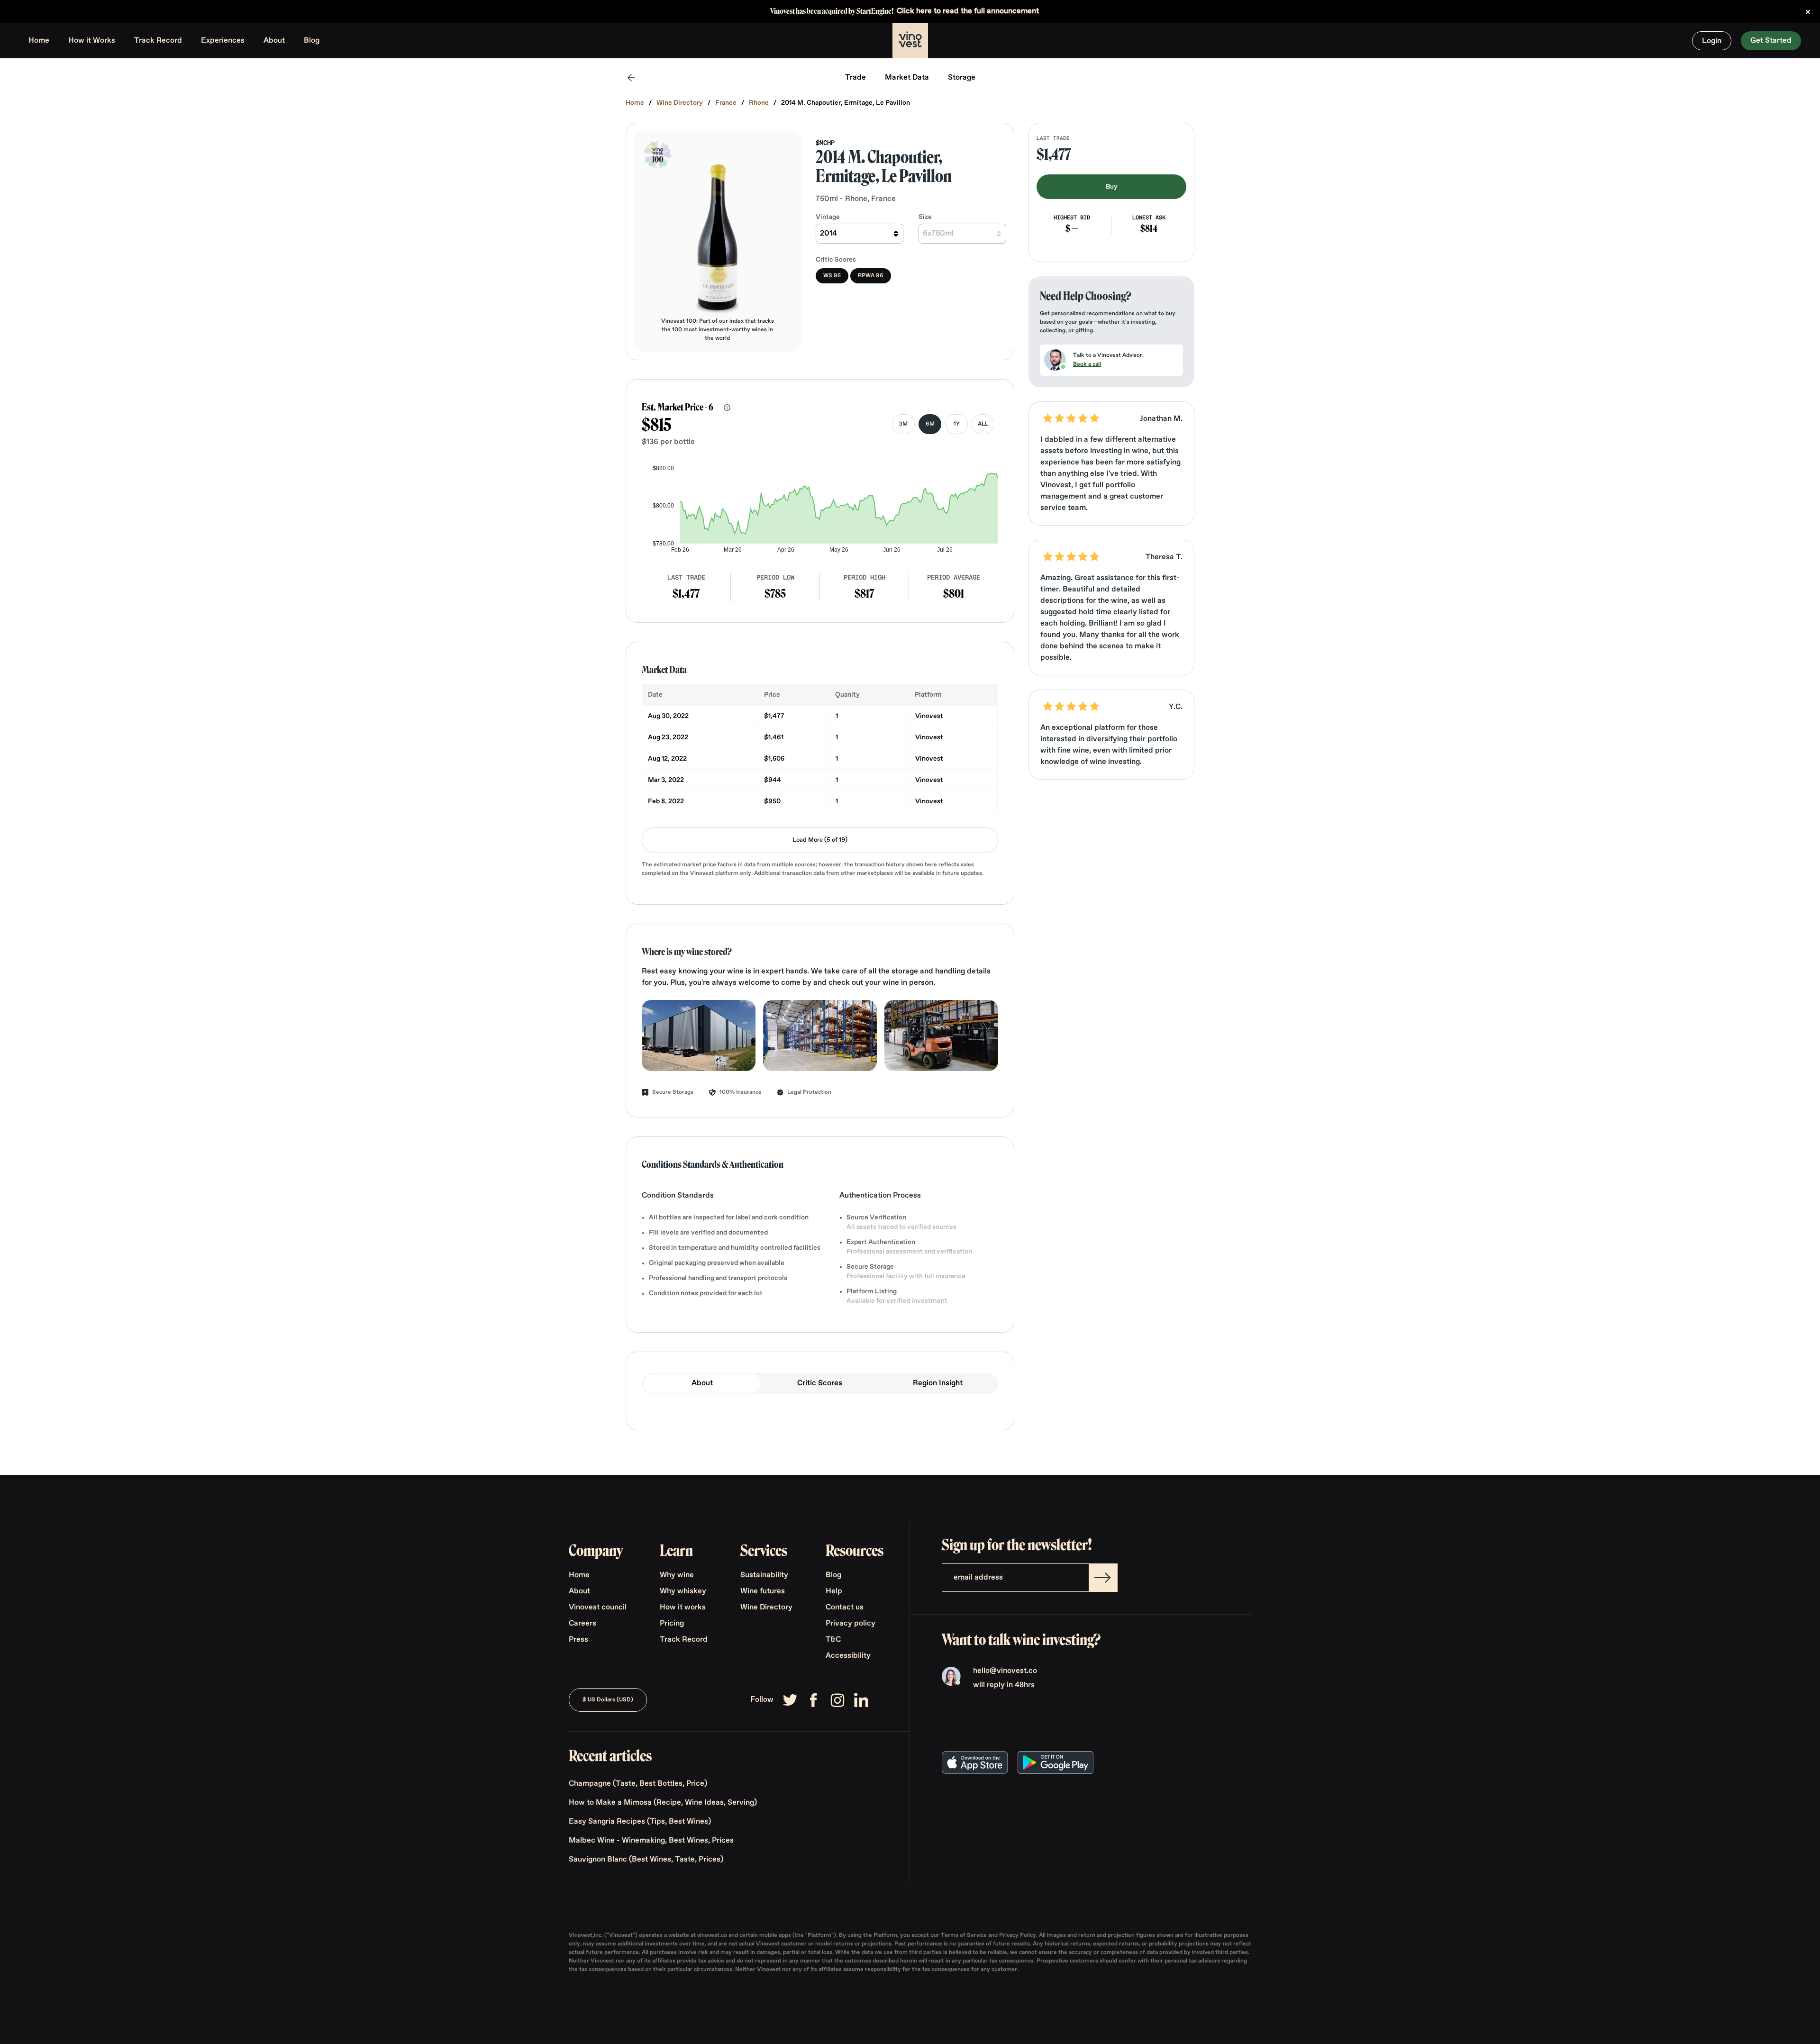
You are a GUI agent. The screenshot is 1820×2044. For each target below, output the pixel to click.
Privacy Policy (1018, 1935)
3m (903, 424)
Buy (1112, 187)
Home (39, 41)
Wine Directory (680, 103)
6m (930, 424)
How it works (683, 1608)
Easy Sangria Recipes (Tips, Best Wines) (640, 1822)
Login (1712, 41)
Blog (312, 41)
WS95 (832, 276)
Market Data (907, 78)
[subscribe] (1103, 1578)
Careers (582, 1624)
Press (578, 1640)
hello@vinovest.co (1005, 1671)
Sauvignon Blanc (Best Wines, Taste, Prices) (646, 1860)
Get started (1771, 41)
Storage (962, 78)
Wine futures (763, 1591)
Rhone (759, 103)
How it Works (92, 41)
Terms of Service (965, 1935)
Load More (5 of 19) (820, 840)
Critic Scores (820, 1383)
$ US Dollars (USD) (608, 1700)
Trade (855, 78)
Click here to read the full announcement (968, 11)
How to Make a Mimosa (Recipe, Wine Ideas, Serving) (663, 1803)
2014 (828, 234)
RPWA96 (871, 276)
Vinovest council (598, 1608)
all (983, 424)
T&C (833, 1640)
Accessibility (848, 1656)
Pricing (672, 1624)
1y (957, 424)
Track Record (158, 41)
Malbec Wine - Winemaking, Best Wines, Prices (651, 1841)
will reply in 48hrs (1004, 1685)
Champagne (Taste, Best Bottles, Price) (638, 1784)
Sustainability (764, 1575)
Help (834, 1591)
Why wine (677, 1575)
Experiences (223, 41)
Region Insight (938, 1383)
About (274, 41)
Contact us (845, 1608)
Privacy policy (851, 1624)
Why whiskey (683, 1591)
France (726, 103)
